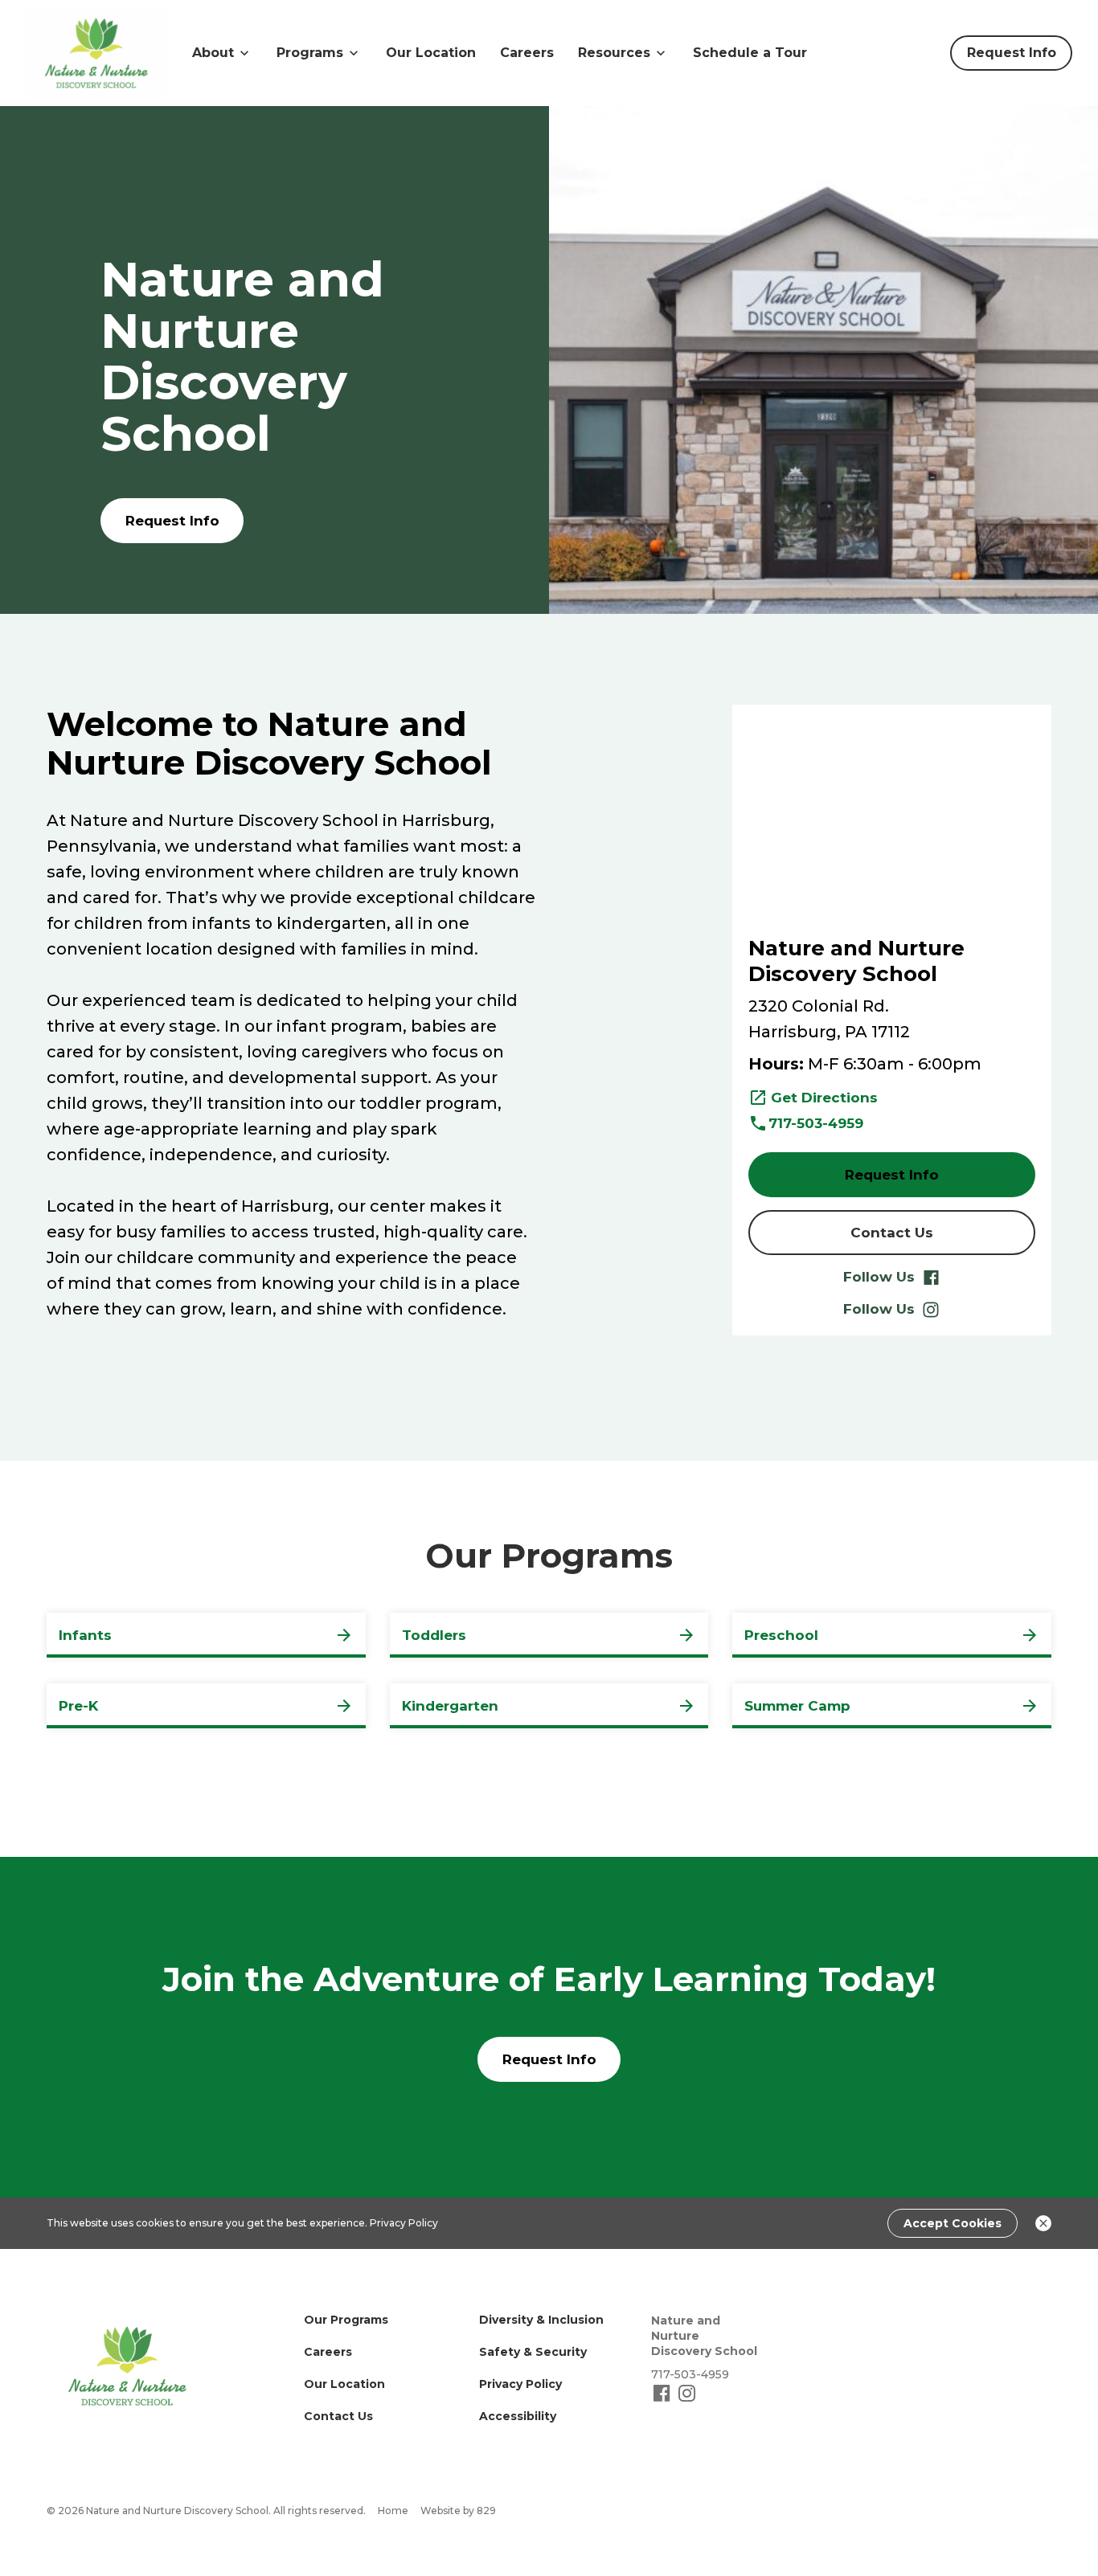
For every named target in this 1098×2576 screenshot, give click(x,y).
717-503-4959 (816, 1123)
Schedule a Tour (750, 53)
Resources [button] (614, 53)
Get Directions (824, 1098)
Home (393, 2511)
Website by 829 (458, 2511)
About (213, 53)
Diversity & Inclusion (541, 2320)
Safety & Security (533, 2352)
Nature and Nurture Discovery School (704, 2336)
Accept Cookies (953, 2223)
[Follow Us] (664, 2400)
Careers (527, 53)
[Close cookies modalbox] (1043, 2223)
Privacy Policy (404, 2223)
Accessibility (518, 2416)
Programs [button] (310, 53)
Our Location (431, 53)
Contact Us (338, 2416)
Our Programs (346, 2320)
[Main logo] (127, 2366)
